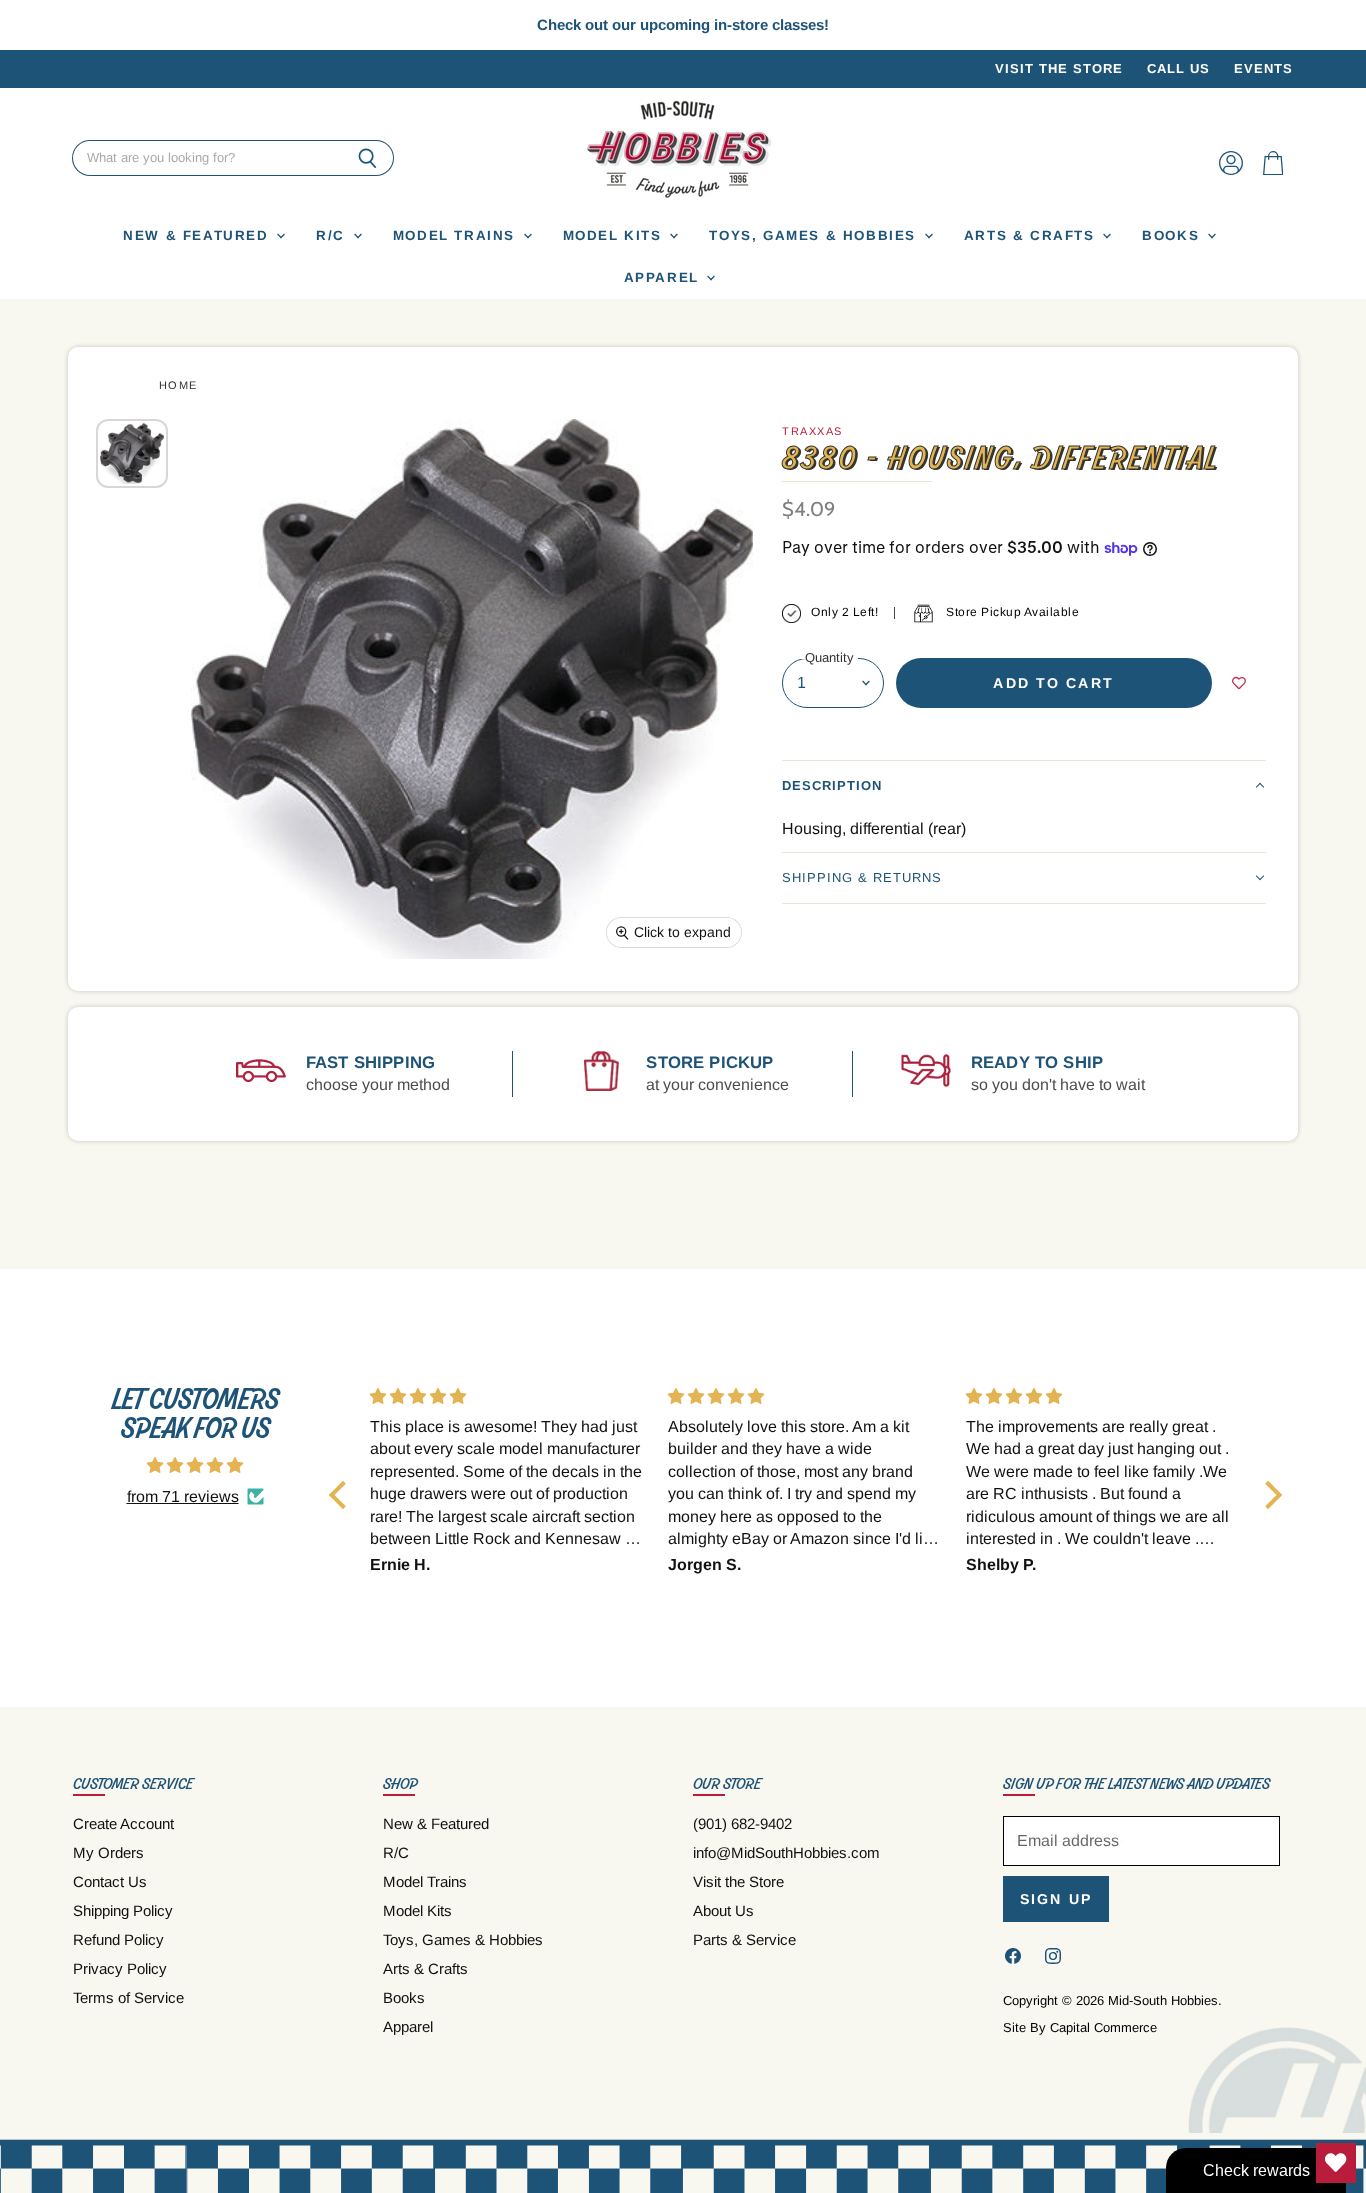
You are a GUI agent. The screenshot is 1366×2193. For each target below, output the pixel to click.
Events (1263, 69)
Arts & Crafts (1032, 235)
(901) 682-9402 (742, 1823)
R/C (333, 235)
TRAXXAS (812, 431)
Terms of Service (128, 1997)
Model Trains (457, 235)
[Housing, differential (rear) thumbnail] (132, 453)
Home (178, 385)
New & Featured (198, 235)
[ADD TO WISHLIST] (1239, 683)
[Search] (367, 159)
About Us (723, 1910)
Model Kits (615, 235)
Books (1173, 235)
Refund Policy (118, 1939)
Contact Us (110, 1881)
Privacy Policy (120, 1968)
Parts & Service (744, 1939)
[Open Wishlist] (1336, 2163)
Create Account (123, 1823)
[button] (1024, 785)
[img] (195, 1465)
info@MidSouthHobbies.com (786, 1852)
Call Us (1178, 69)
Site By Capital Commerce (1080, 2027)
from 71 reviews (183, 1496)
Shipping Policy (123, 1910)
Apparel (664, 277)
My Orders (108, 1852)
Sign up (1056, 1899)
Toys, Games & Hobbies (815, 235)
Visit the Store (1059, 69)
